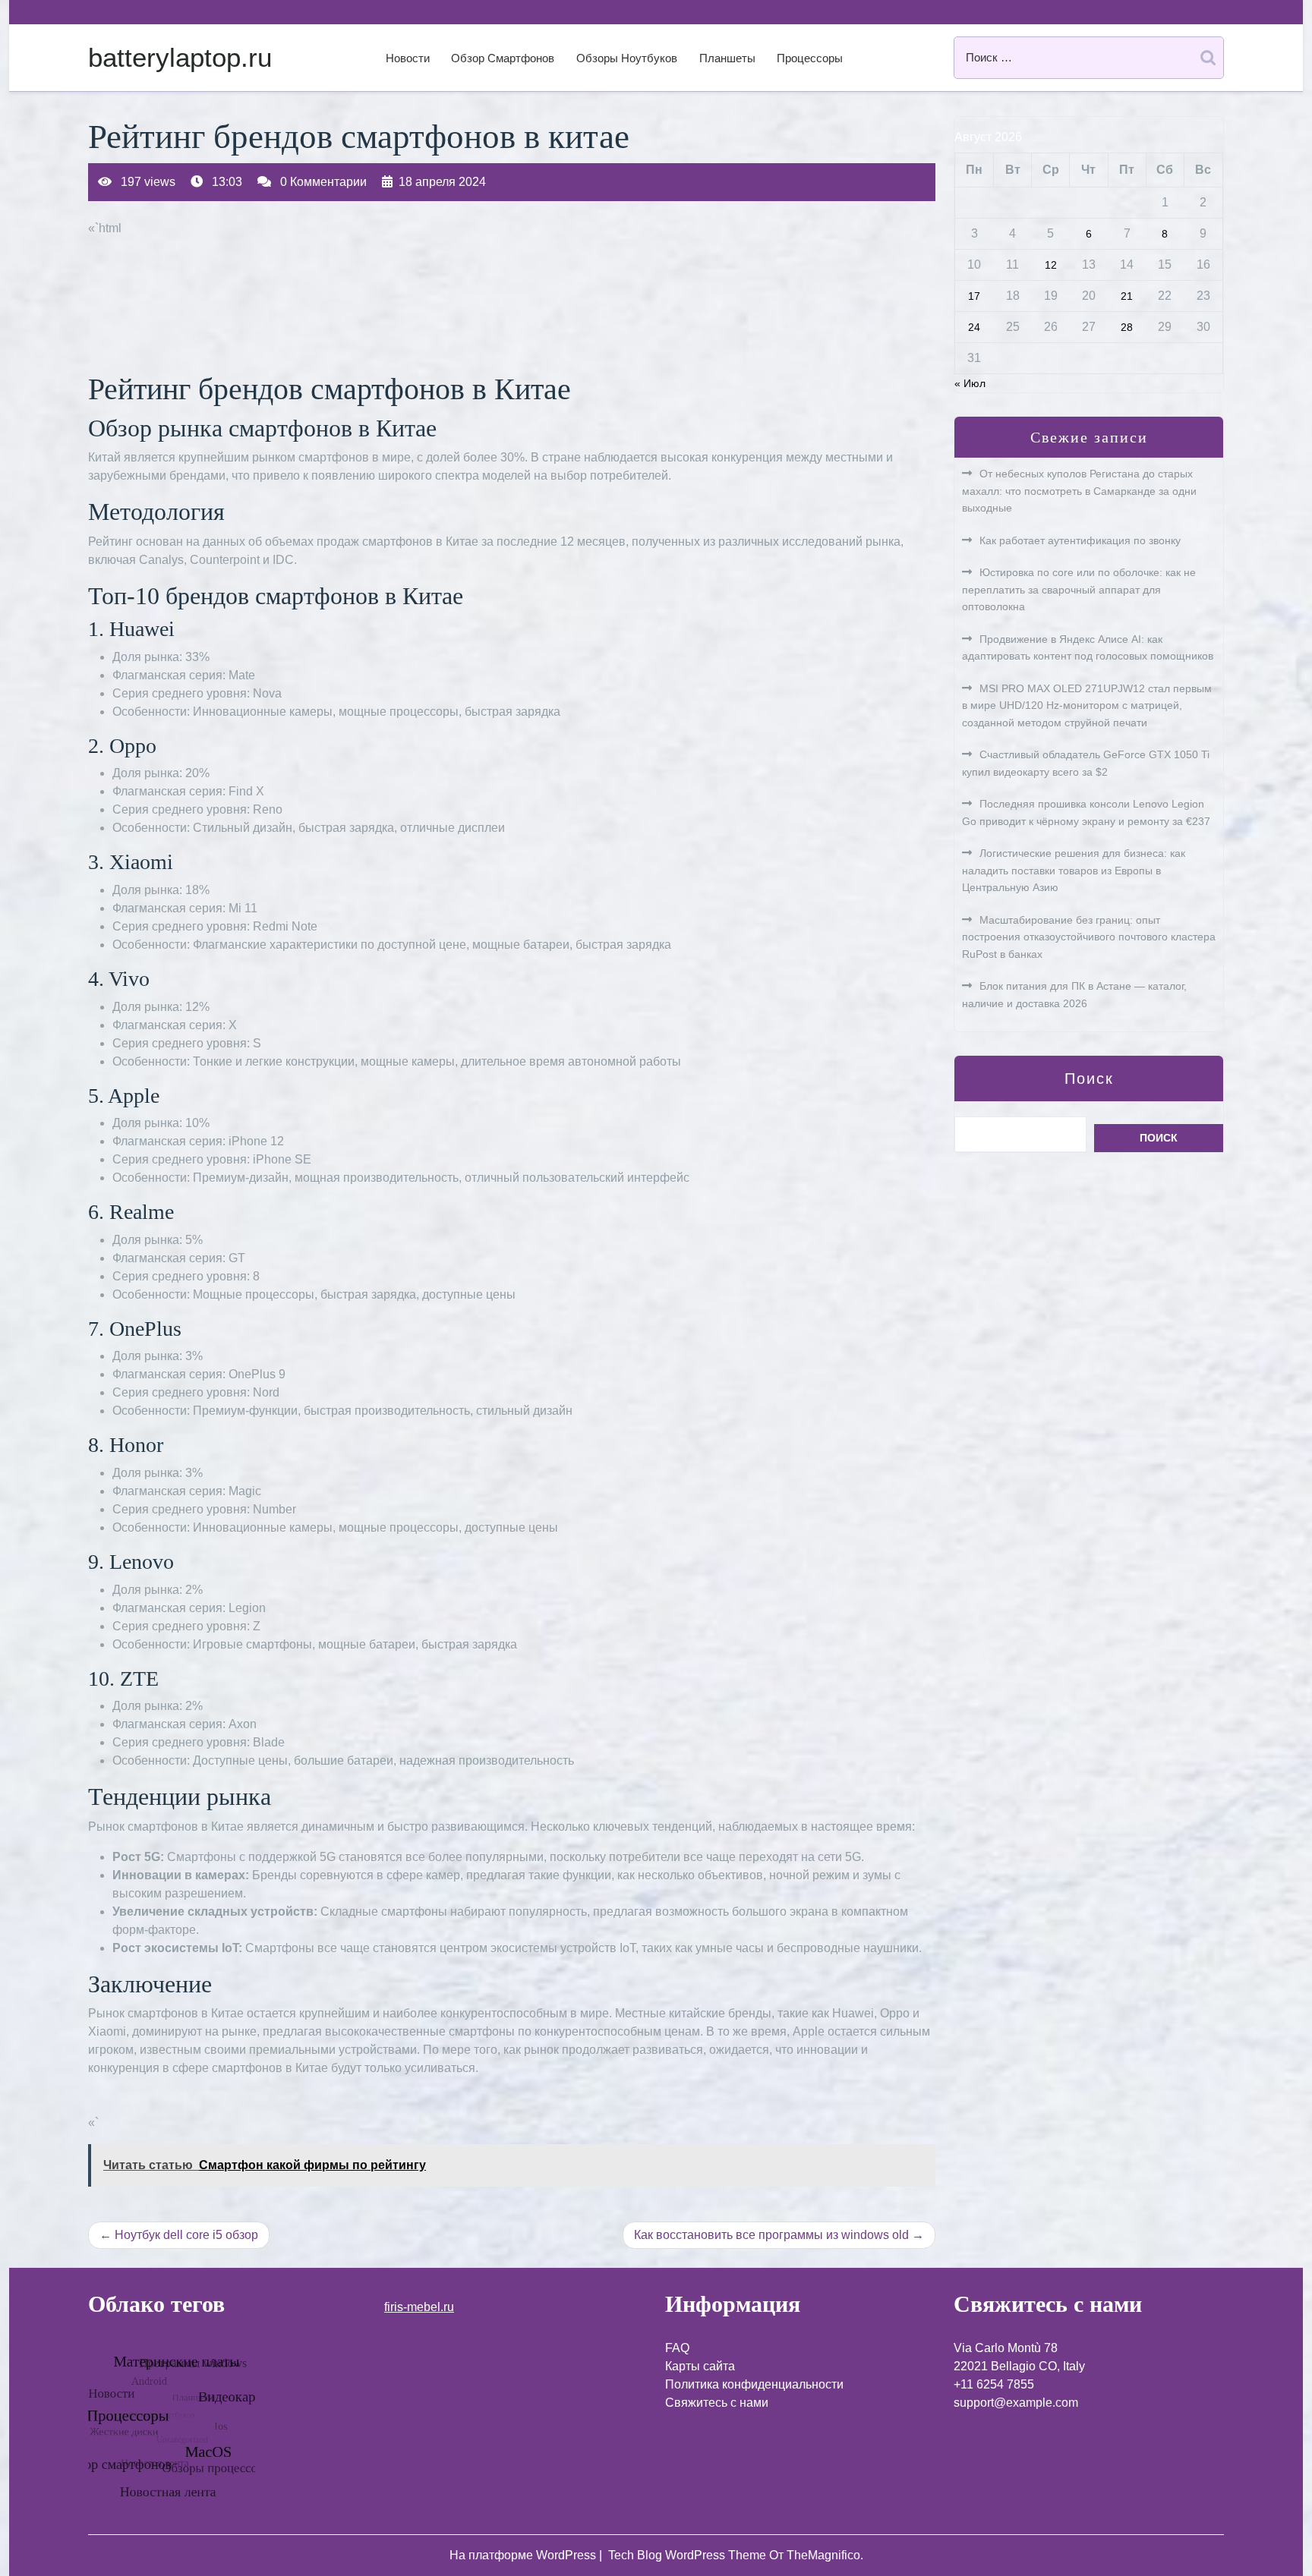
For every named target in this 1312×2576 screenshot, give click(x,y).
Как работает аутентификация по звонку (1080, 540)
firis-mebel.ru (419, 2307)
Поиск (1089, 1079)
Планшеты (727, 58)
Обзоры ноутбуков (627, 58)
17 (974, 296)
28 (1127, 327)
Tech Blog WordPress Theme (689, 2555)
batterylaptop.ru (180, 57)
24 (974, 327)
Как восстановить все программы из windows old (771, 2235)
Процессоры (810, 58)
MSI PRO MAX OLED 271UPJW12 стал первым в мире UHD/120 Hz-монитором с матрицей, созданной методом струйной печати (1087, 705)
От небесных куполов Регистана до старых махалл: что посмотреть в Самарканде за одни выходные (1079, 491)
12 (1051, 265)
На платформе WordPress (524, 2555)
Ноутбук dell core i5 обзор (186, 2235)
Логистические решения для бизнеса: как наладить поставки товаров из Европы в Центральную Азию (1074, 870)
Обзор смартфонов (503, 58)
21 (1127, 296)
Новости (408, 58)
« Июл (970, 383)
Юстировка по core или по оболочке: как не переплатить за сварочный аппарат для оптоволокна (1079, 589)
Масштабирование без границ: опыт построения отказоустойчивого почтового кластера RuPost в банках (1089, 937)
